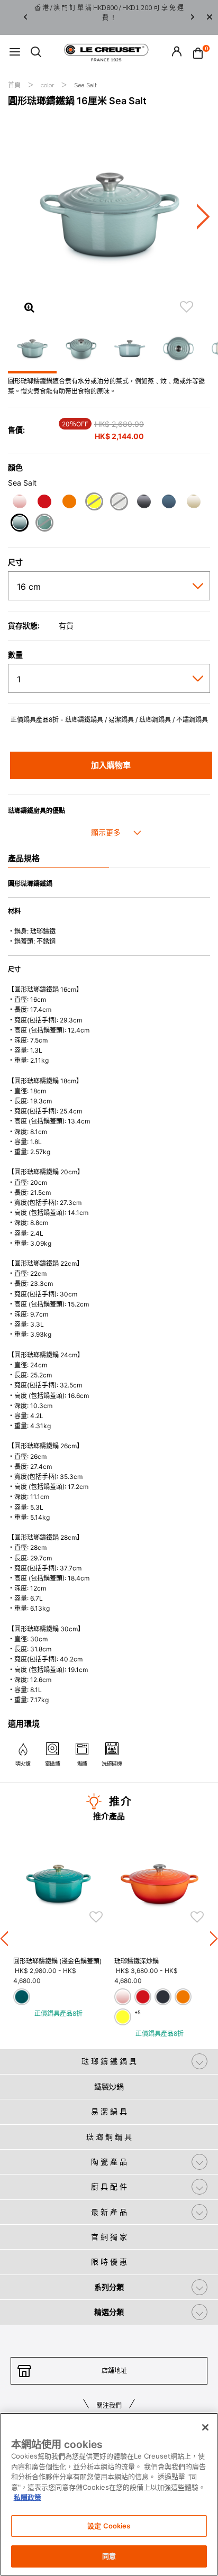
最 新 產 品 (109, 2212)
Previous (25, 18)
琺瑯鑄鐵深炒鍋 (137, 1961)
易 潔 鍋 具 (109, 2111)
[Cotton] (119, 503)
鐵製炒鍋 (109, 2086)
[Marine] (169, 503)
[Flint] (144, 503)
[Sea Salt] (19, 524)
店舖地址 (114, 2371)
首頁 (15, 85)
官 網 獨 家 (109, 2237)
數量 (15, 655)
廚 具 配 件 (109, 2186)
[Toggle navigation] (15, 53)
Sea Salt (85, 85)
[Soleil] (94, 503)
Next (193, 18)
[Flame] (69, 503)
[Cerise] (44, 503)
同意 (109, 2556)
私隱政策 (28, 2497)
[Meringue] (193, 503)
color (48, 85)
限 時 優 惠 (109, 2262)
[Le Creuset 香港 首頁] (106, 52)
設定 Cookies (109, 2526)
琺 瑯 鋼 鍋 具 (109, 2137)
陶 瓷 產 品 (109, 2162)
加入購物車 (111, 765)
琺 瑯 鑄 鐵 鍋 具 (109, 2061)
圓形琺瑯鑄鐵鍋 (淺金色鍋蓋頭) (57, 1961)
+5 (138, 2012)
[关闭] (205, 2427)
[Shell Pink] (19, 503)
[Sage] (44, 524)
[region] (109, 2494)
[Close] (210, 17)
